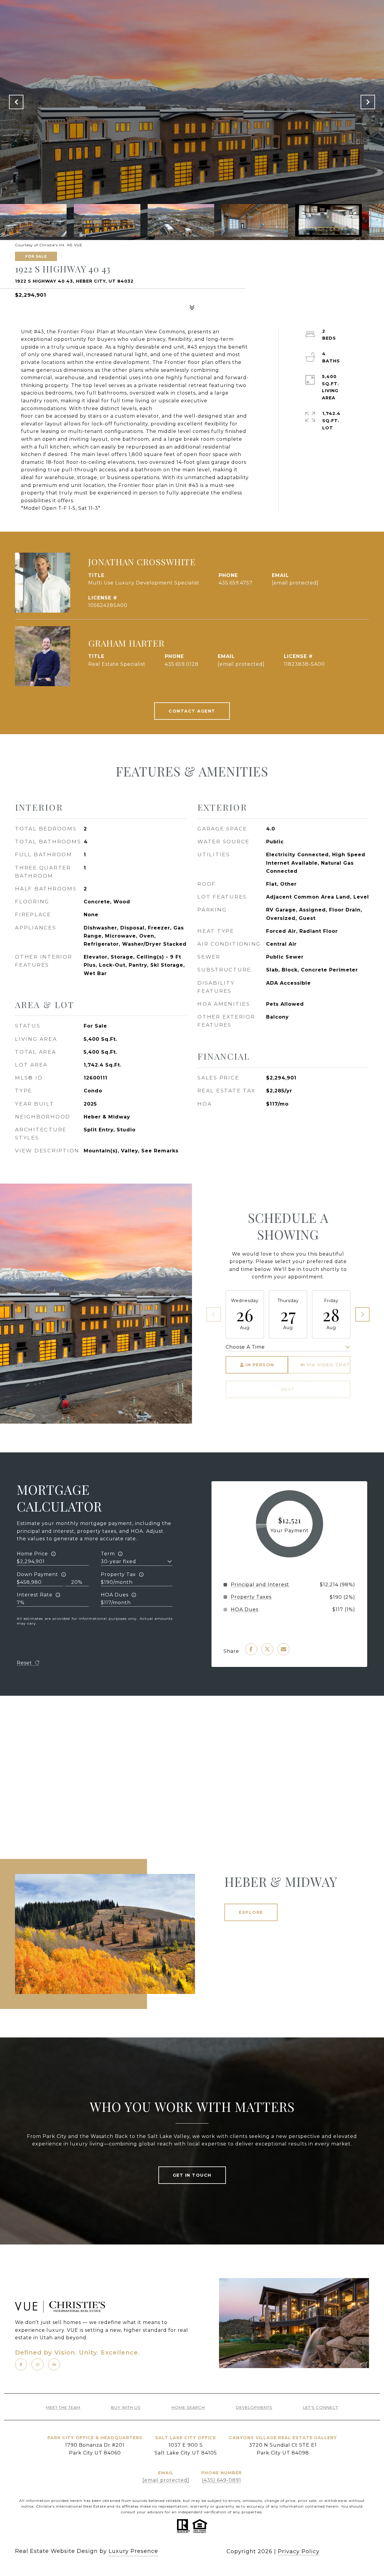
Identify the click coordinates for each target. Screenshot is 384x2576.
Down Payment (37, 1574)
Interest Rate (35, 1595)
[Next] (362, 1314)
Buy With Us (126, 2408)
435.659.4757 (236, 583)
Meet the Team (63, 2408)
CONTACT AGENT (192, 711)
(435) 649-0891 (222, 2480)
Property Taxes (251, 1597)
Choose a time (245, 1347)
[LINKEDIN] (54, 2364)
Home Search (188, 2408)
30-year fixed (118, 1561)
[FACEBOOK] (21, 2364)
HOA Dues (115, 1595)
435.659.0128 (182, 664)
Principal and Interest (260, 1585)
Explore (251, 1912)
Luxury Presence (133, 2551)
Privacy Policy (299, 2551)
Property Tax (118, 1574)
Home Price (32, 1554)
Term (108, 1554)
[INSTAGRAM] (37, 2364)
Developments (254, 2408)
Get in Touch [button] (192, 2175)
